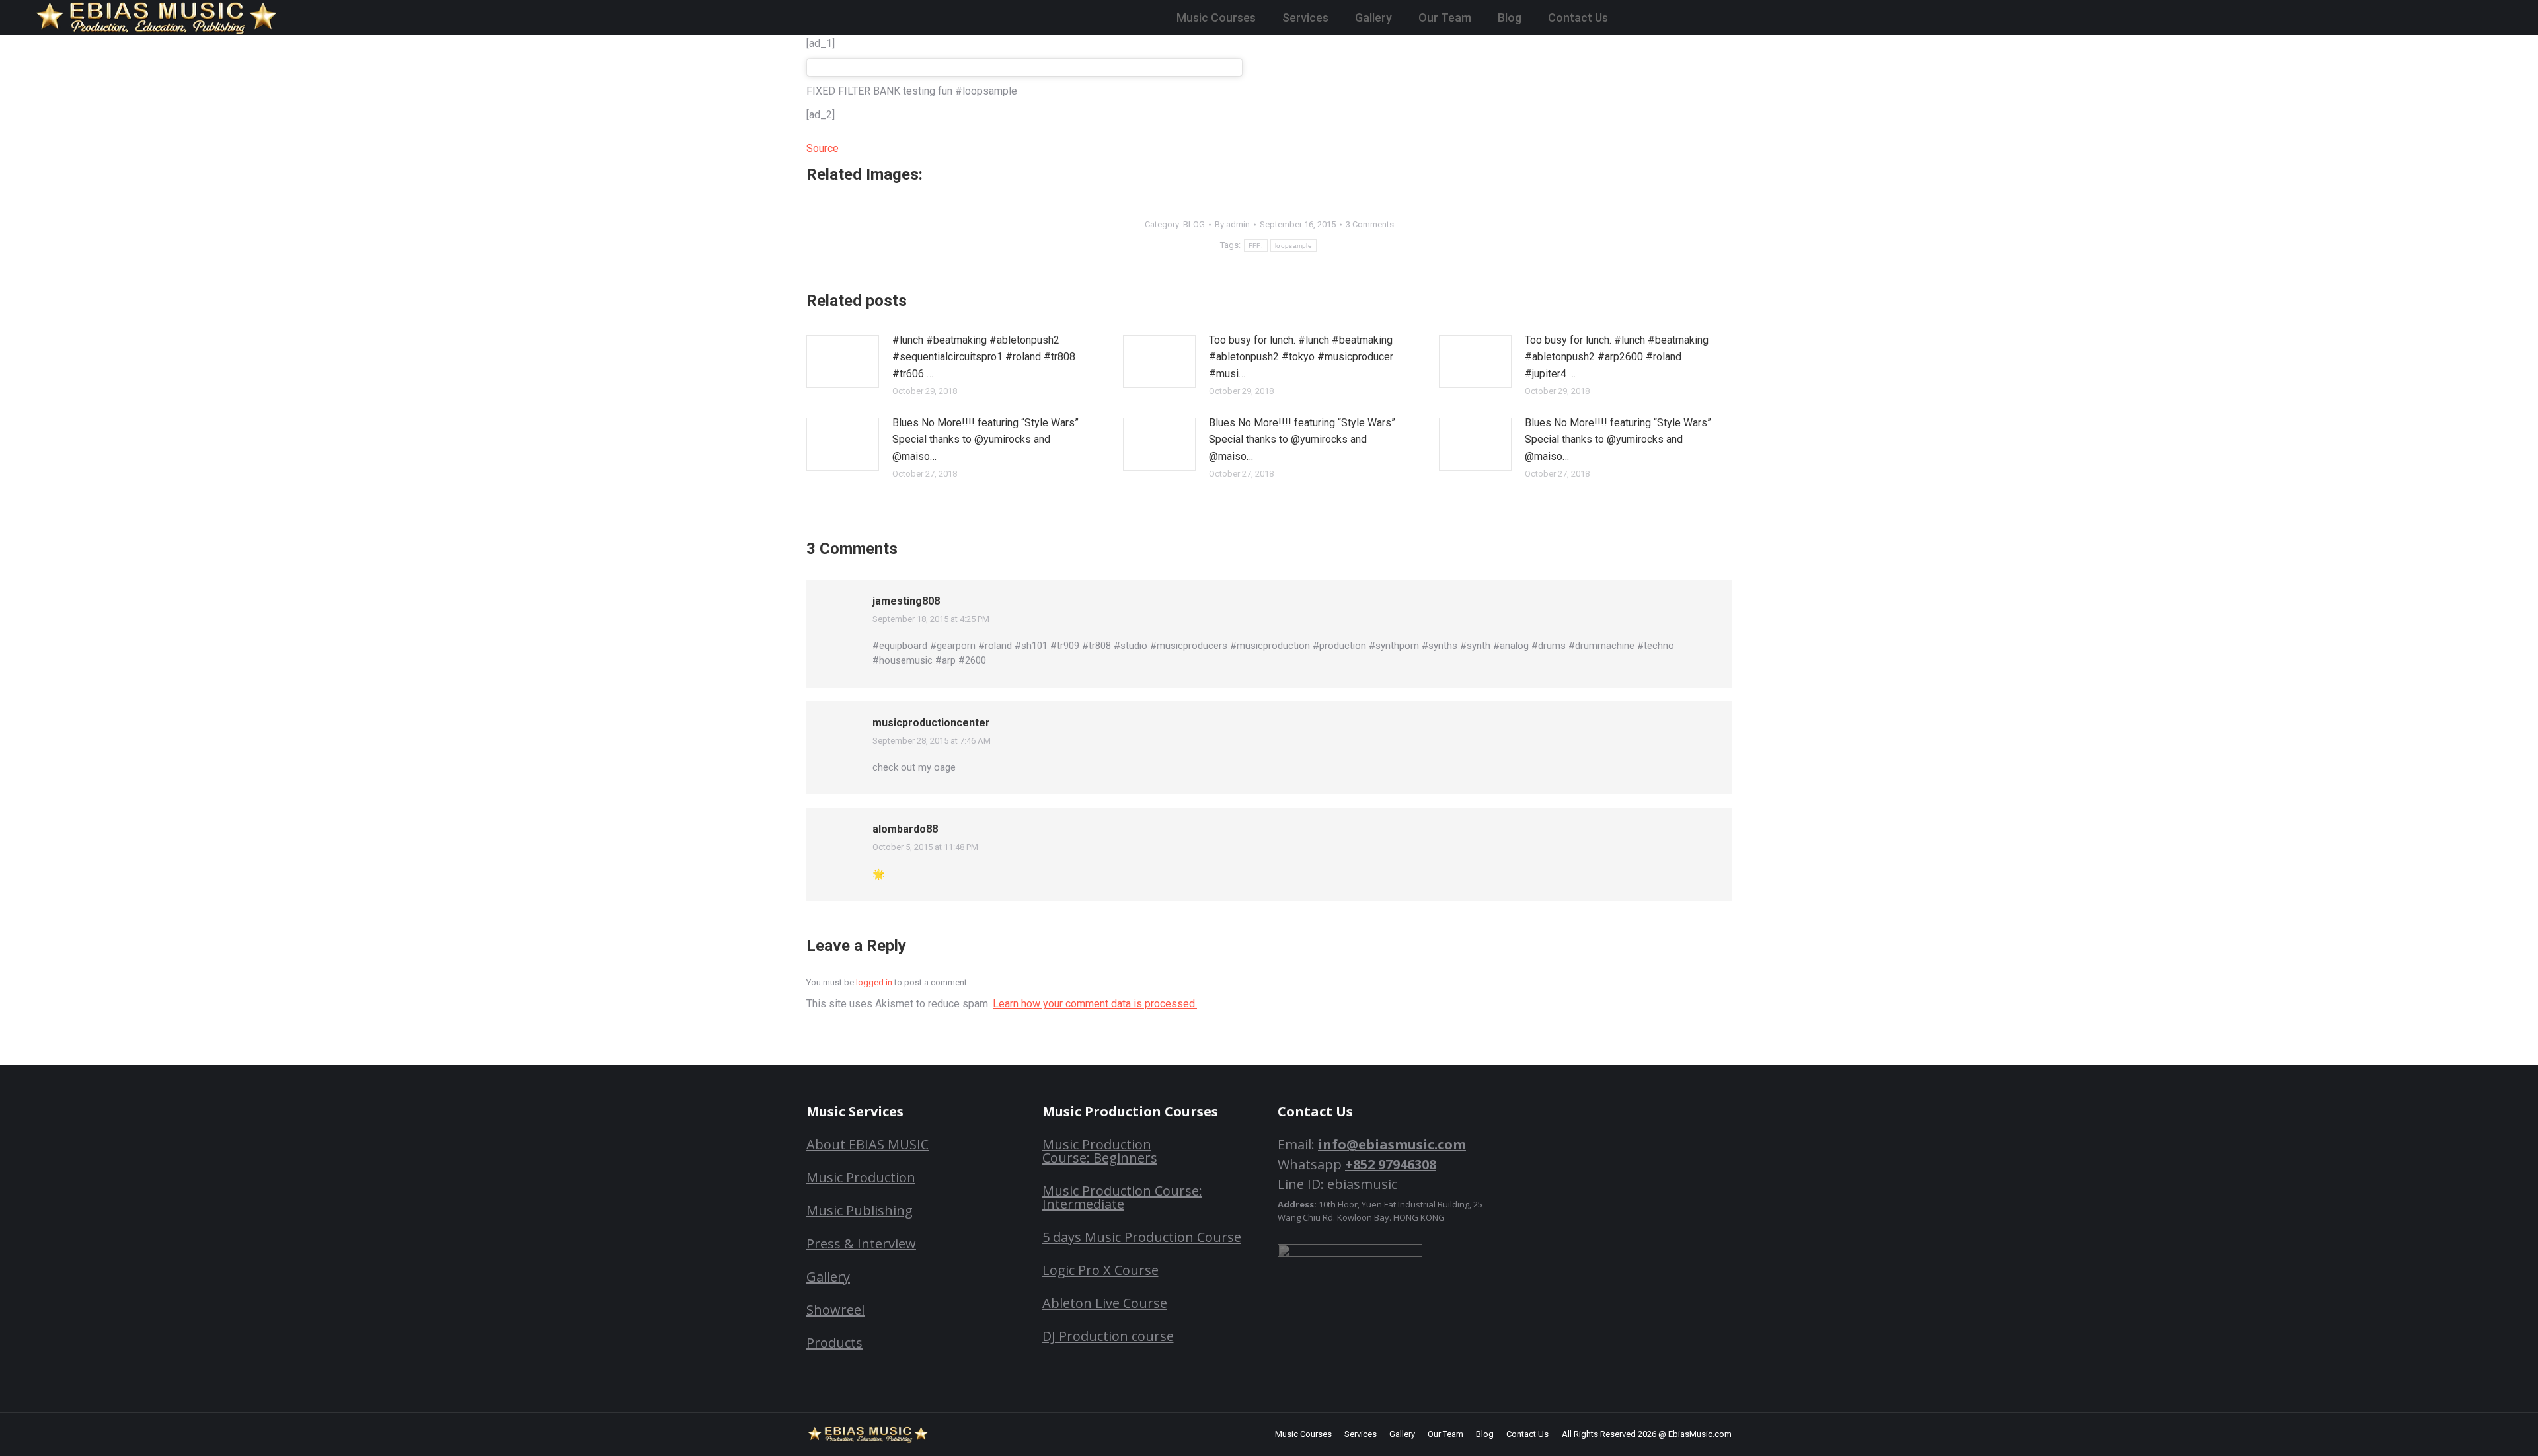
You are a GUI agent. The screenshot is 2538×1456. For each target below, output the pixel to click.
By (1232, 224)
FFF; (1256, 246)
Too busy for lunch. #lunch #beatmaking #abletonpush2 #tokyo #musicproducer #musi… (1301, 357)
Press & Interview (861, 1244)
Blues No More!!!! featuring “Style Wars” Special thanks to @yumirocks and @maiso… (985, 440)
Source (823, 148)
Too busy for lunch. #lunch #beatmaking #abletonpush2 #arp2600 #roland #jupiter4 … (1617, 357)
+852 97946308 (1391, 1164)
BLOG (1194, 224)
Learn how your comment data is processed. (1095, 1004)
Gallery (828, 1277)
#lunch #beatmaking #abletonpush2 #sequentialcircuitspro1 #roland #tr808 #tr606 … (984, 357)
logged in (874, 982)
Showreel (835, 1310)
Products (834, 1343)
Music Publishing (860, 1210)
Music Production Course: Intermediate (1122, 1197)
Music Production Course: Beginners (1100, 1151)
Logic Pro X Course (1100, 1270)
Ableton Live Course (1105, 1303)
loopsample (1293, 246)
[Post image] (843, 362)
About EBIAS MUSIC (867, 1144)
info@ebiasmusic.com (1392, 1144)
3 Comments (1370, 224)
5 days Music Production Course (1142, 1237)
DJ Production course (1108, 1336)
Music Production (861, 1177)
